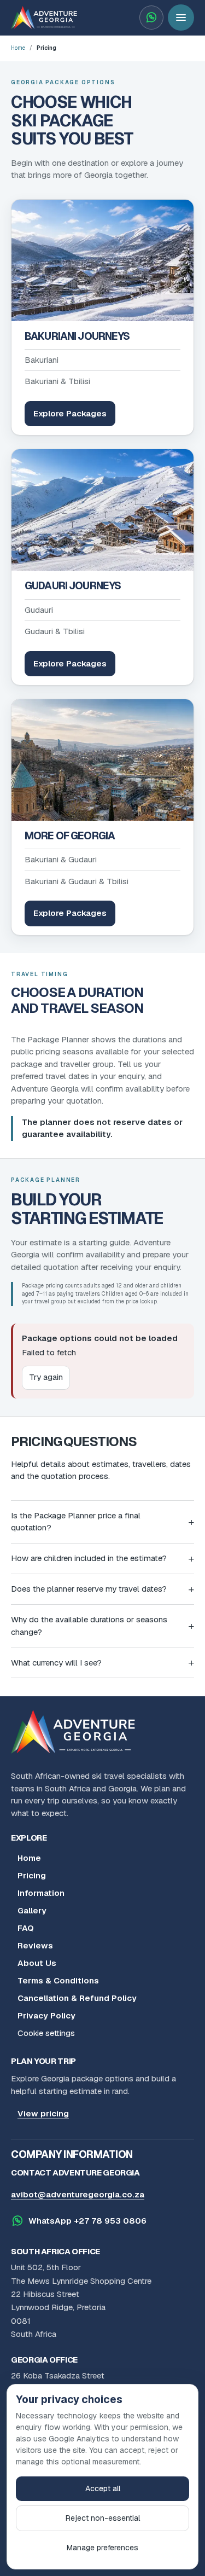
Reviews (35, 1945)
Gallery (32, 1910)
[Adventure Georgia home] (77, 1732)
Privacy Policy (46, 2015)
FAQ (26, 1928)
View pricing (43, 2113)
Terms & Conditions (58, 1980)
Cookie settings (46, 2033)
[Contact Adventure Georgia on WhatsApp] (151, 18)
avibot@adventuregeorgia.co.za (78, 2194)
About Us (37, 1963)
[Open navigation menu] (181, 18)
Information (41, 1893)
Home (18, 48)
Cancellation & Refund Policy (77, 1998)
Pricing (32, 1875)
